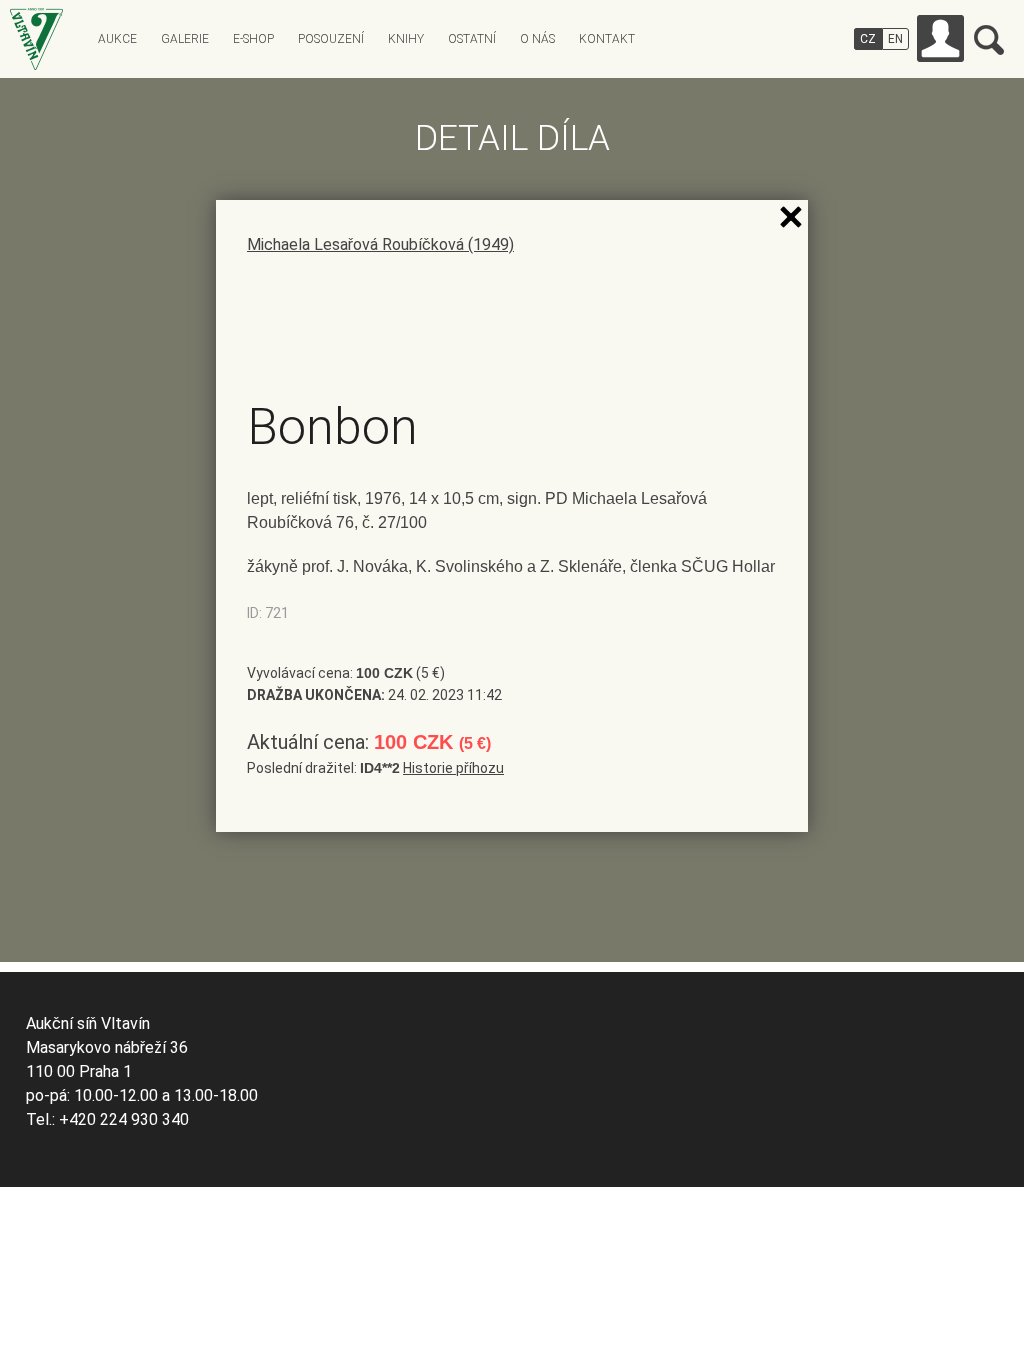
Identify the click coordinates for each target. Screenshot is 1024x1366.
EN (895, 39)
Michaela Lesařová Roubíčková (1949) (380, 244)
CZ (868, 39)
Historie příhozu (453, 768)
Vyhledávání (989, 40)
